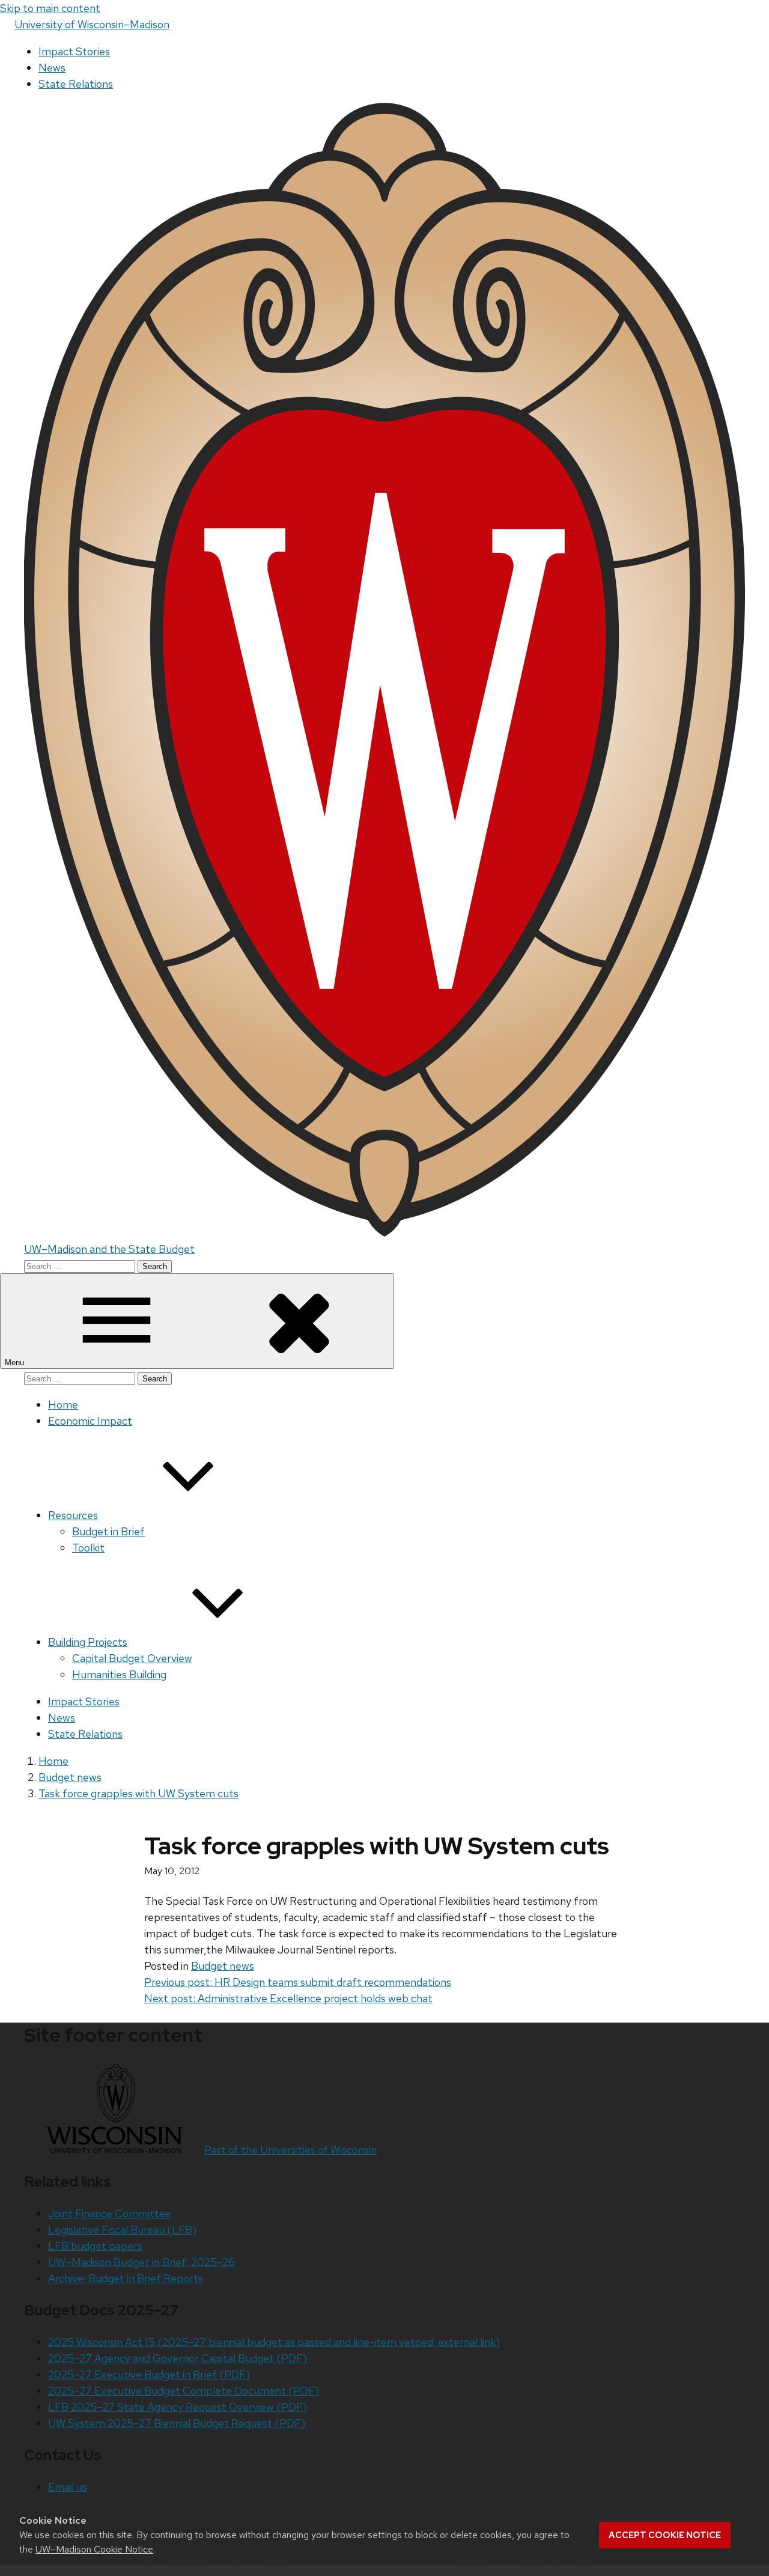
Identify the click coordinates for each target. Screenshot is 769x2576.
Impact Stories (74, 51)
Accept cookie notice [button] (665, 2535)
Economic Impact (90, 1421)
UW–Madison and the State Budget (109, 1249)
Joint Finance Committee (110, 2213)
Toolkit (88, 1548)
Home (63, 1405)
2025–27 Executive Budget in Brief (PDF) (149, 2374)
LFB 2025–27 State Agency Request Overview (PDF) (178, 2407)
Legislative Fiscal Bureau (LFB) (122, 2230)
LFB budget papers (95, 2246)
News (52, 68)
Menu (16, 1363)
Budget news (223, 1966)
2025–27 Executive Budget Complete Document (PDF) (184, 2391)
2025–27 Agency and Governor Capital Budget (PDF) (178, 2358)
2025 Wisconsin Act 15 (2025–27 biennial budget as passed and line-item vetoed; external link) (274, 2342)
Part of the (290, 2150)
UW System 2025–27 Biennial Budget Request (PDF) (177, 2423)
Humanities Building (119, 1674)
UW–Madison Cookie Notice (94, 2549)
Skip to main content (50, 8)
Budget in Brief (108, 1531)
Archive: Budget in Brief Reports (126, 2278)
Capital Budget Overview (132, 1658)
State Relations (76, 84)
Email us (68, 2487)
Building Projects (88, 1642)
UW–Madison (92, 24)
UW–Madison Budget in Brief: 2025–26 (141, 2262)
